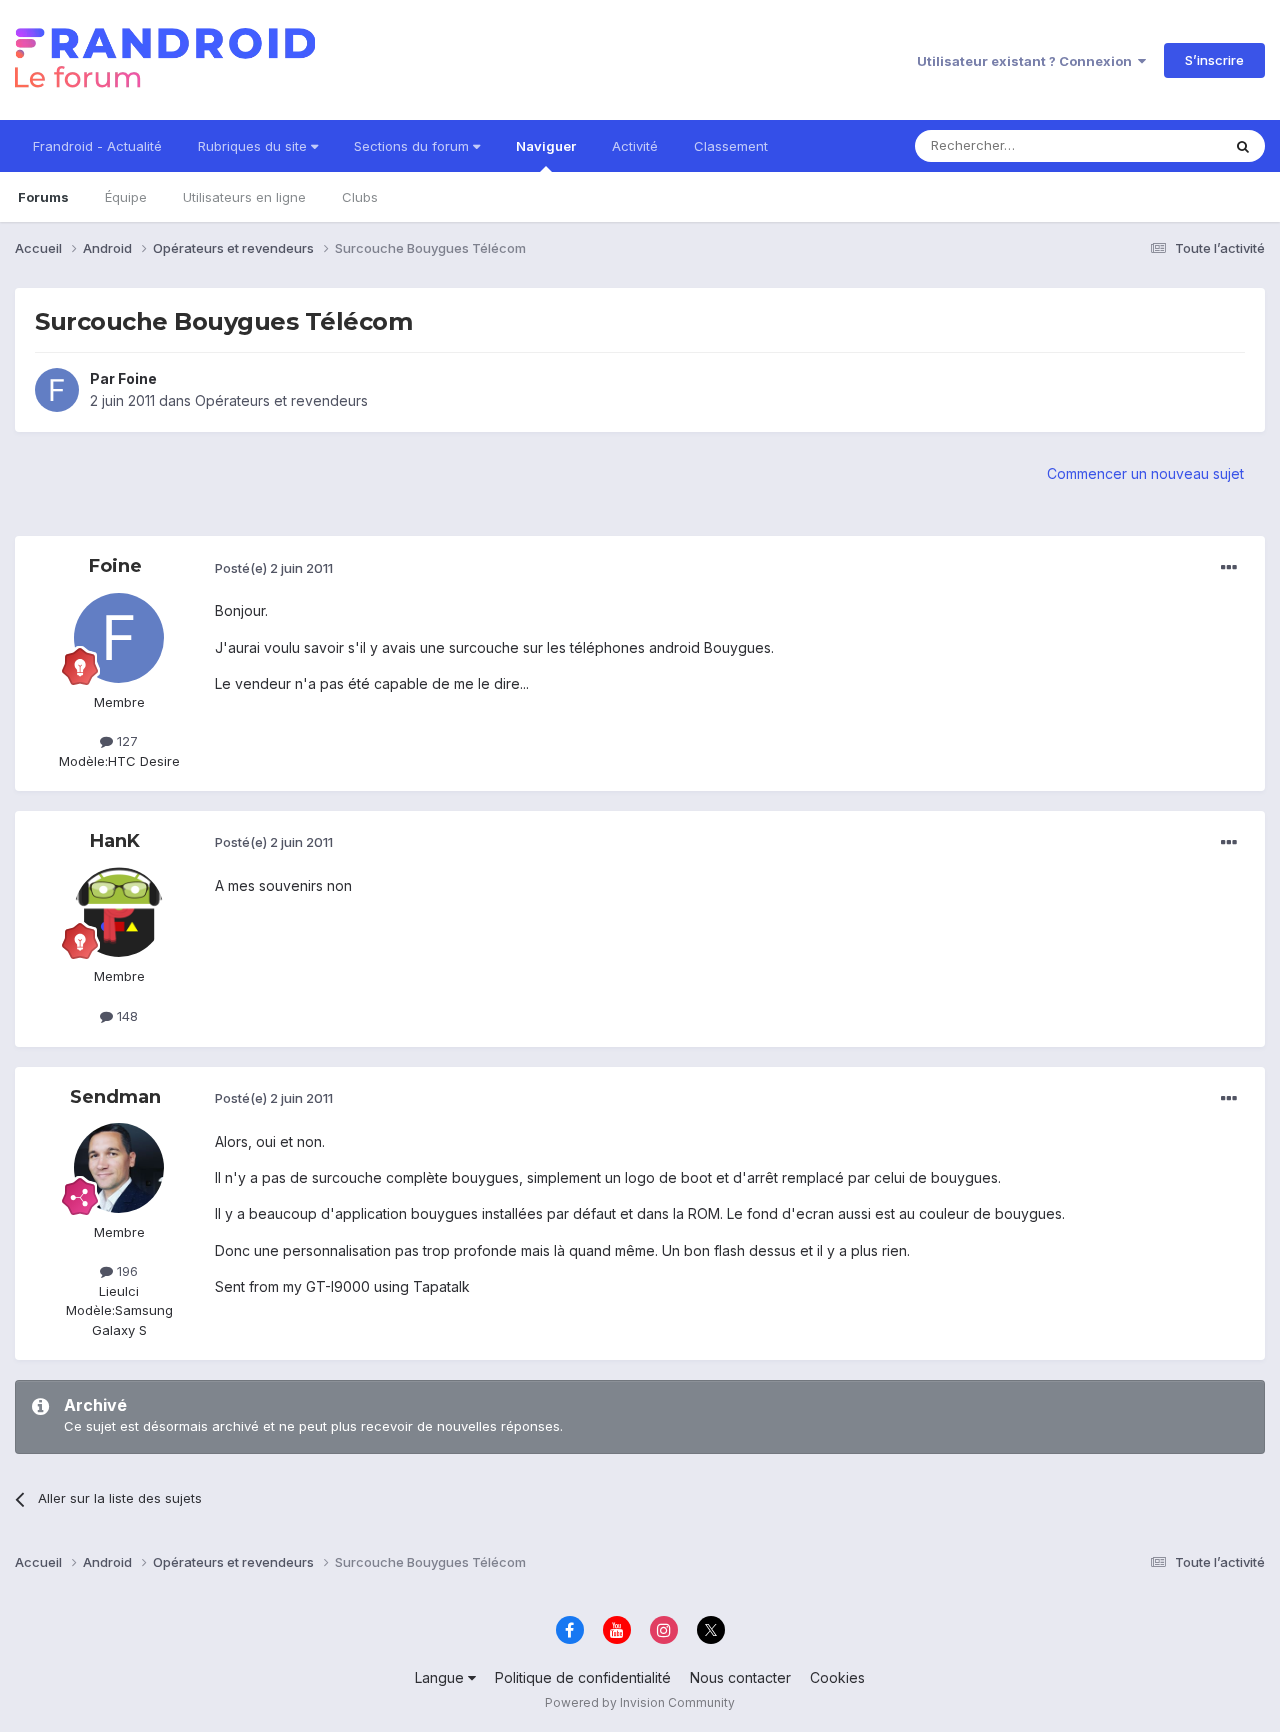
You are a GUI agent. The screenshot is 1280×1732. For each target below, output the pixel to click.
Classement (731, 146)
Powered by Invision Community (640, 1702)
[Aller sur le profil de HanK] (119, 912)
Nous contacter (740, 1677)
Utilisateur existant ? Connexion (1027, 61)
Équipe (126, 197)
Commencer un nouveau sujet (1145, 473)
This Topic (1162, 145)
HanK (115, 841)
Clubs (360, 197)
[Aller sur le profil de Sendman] (119, 1168)
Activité (635, 146)
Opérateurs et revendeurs (281, 400)
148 (125, 1016)
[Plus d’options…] (1229, 568)
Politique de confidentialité (583, 1677)
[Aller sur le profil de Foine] (57, 390)
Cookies (837, 1677)
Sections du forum (413, 146)
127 (125, 741)
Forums (43, 197)
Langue (441, 1677)
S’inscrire (1214, 60)
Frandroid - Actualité (97, 146)
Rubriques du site (254, 146)
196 (125, 1271)
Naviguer (546, 146)
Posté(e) (274, 568)
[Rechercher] (1243, 146)
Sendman (115, 1097)
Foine (137, 378)
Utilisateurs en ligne (244, 197)
